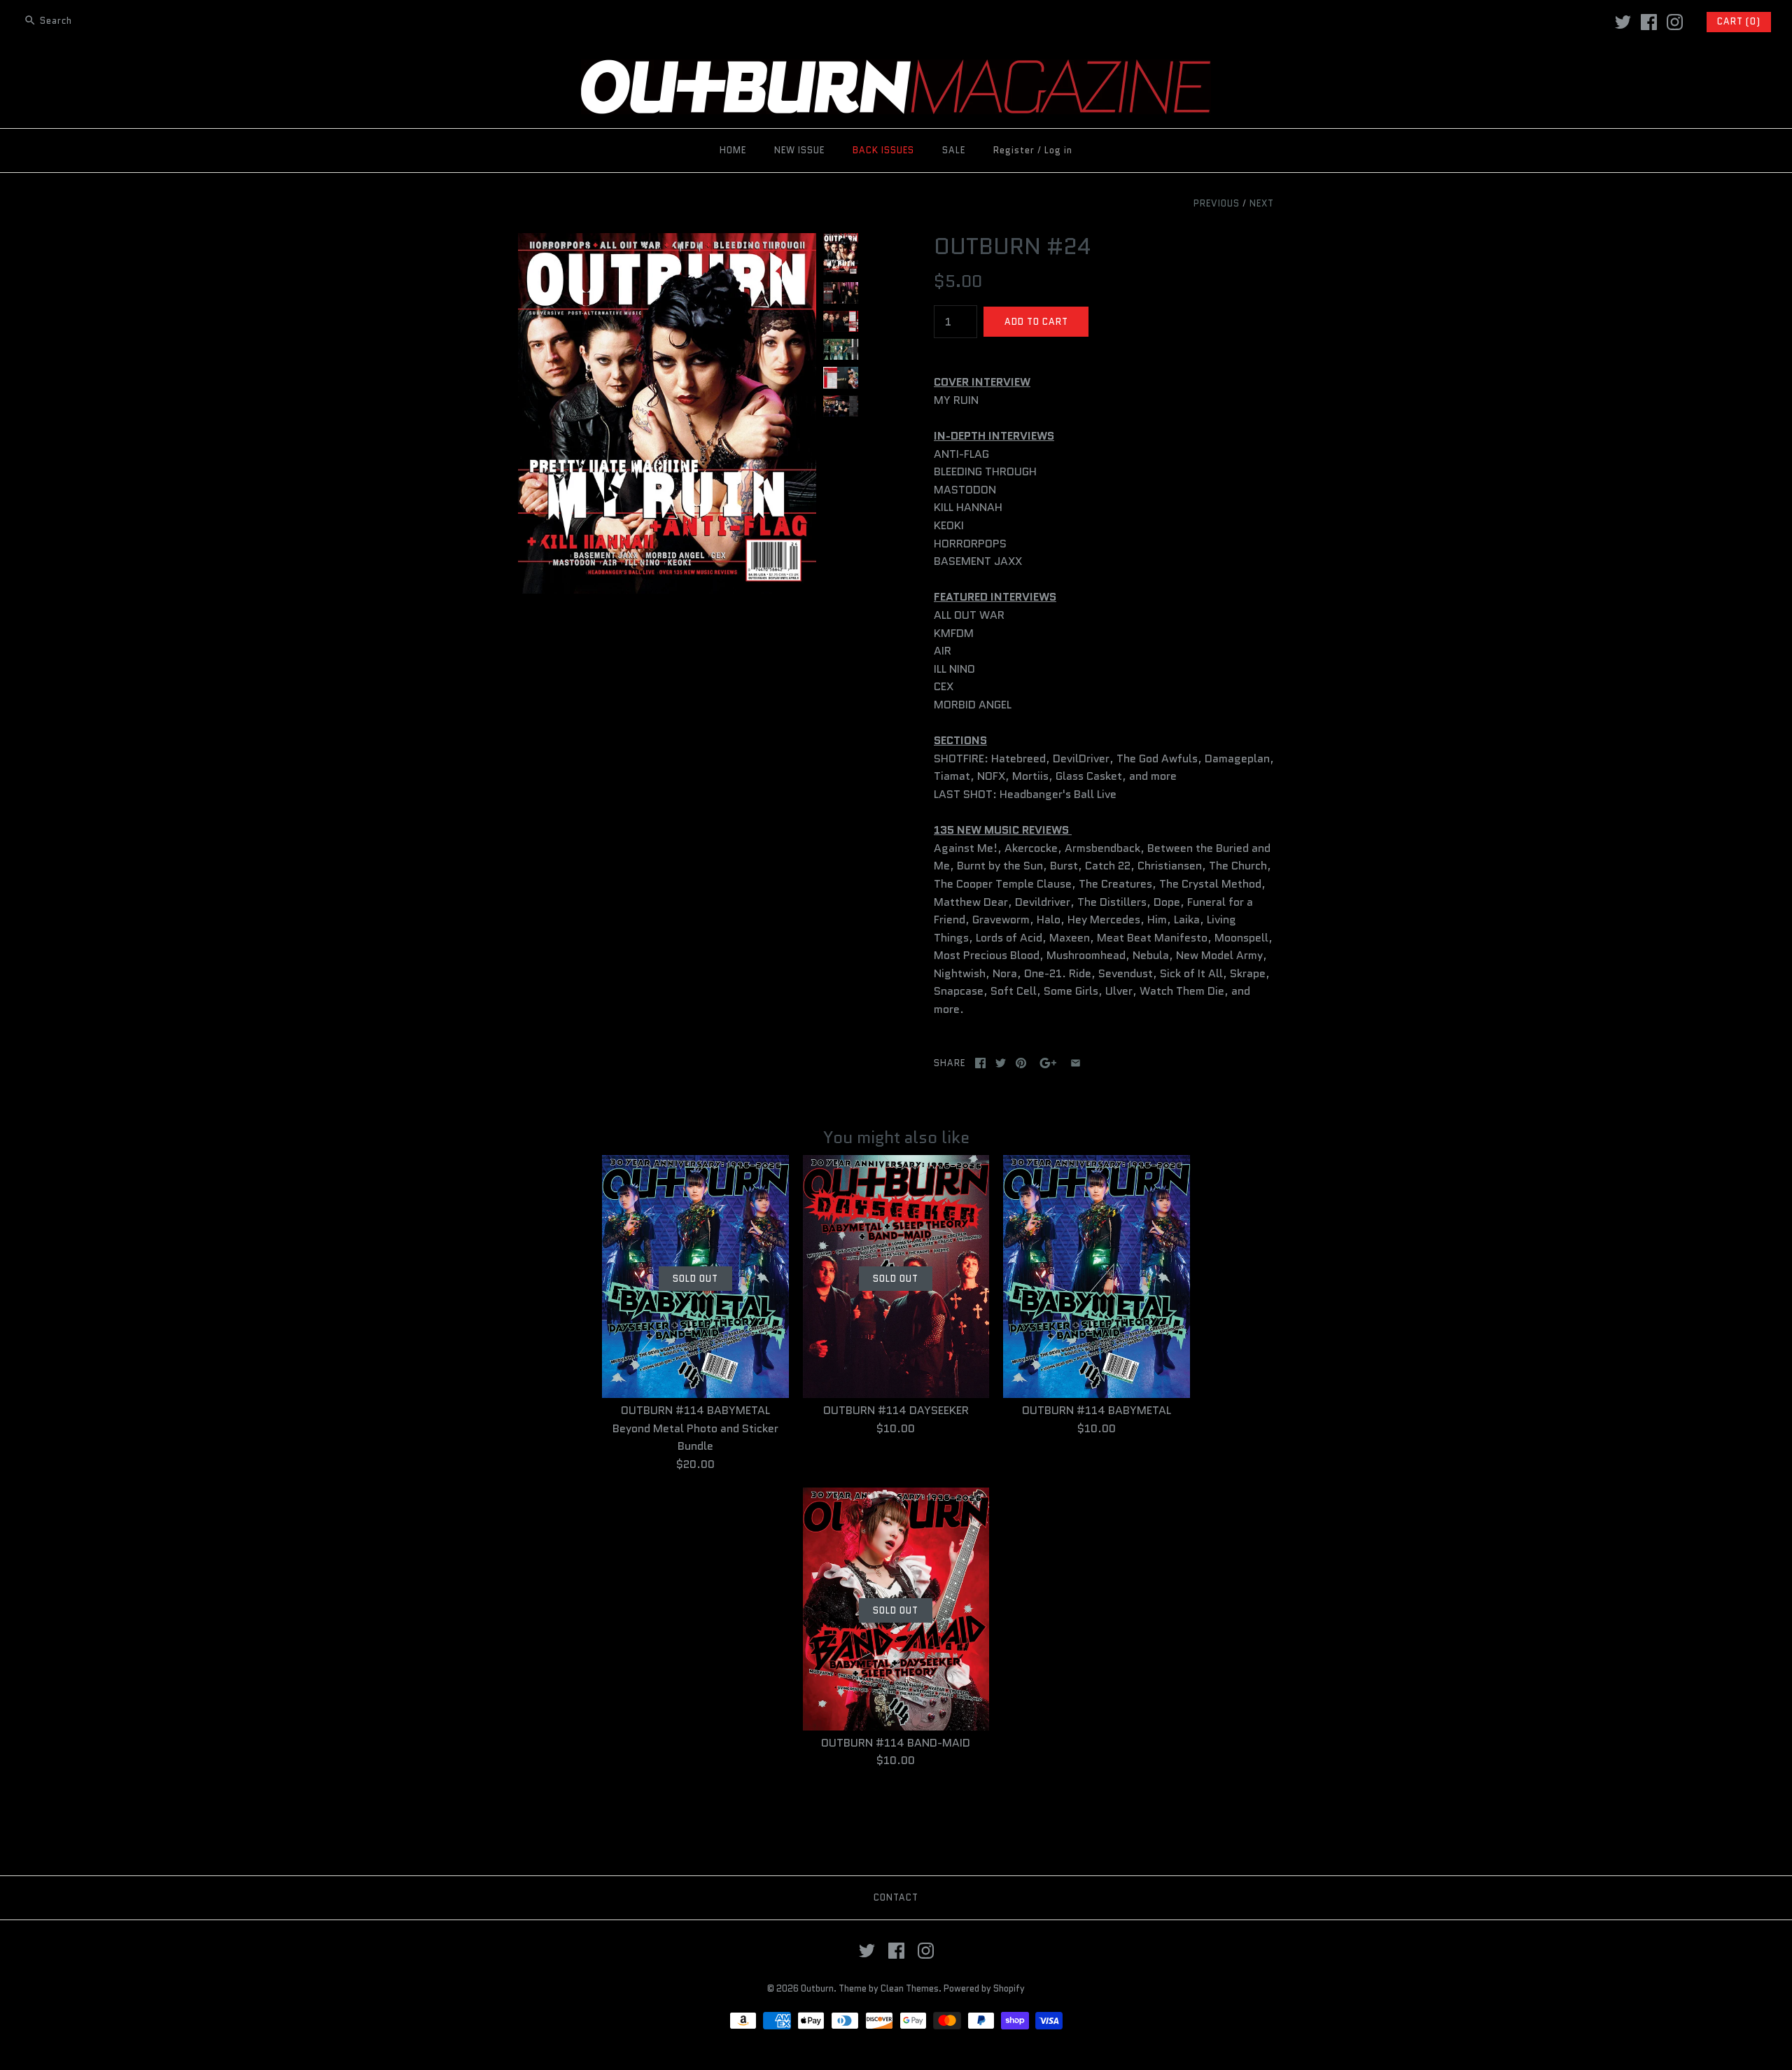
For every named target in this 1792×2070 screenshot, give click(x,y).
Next (1262, 203)
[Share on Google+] (1048, 1063)
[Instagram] (1675, 22)
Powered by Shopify (984, 1988)
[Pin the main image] (1021, 1063)
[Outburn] (896, 68)
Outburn (817, 1988)
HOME (733, 150)
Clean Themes (910, 1988)
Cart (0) (1739, 21)
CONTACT (896, 1897)
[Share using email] (1076, 1063)
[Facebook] (1649, 22)
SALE (954, 150)
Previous (1217, 203)
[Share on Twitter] (1001, 1063)
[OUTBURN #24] (667, 242)
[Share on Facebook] (980, 1063)
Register (1014, 150)
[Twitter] (1623, 22)
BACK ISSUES (883, 150)
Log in (1058, 150)
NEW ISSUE (799, 150)
